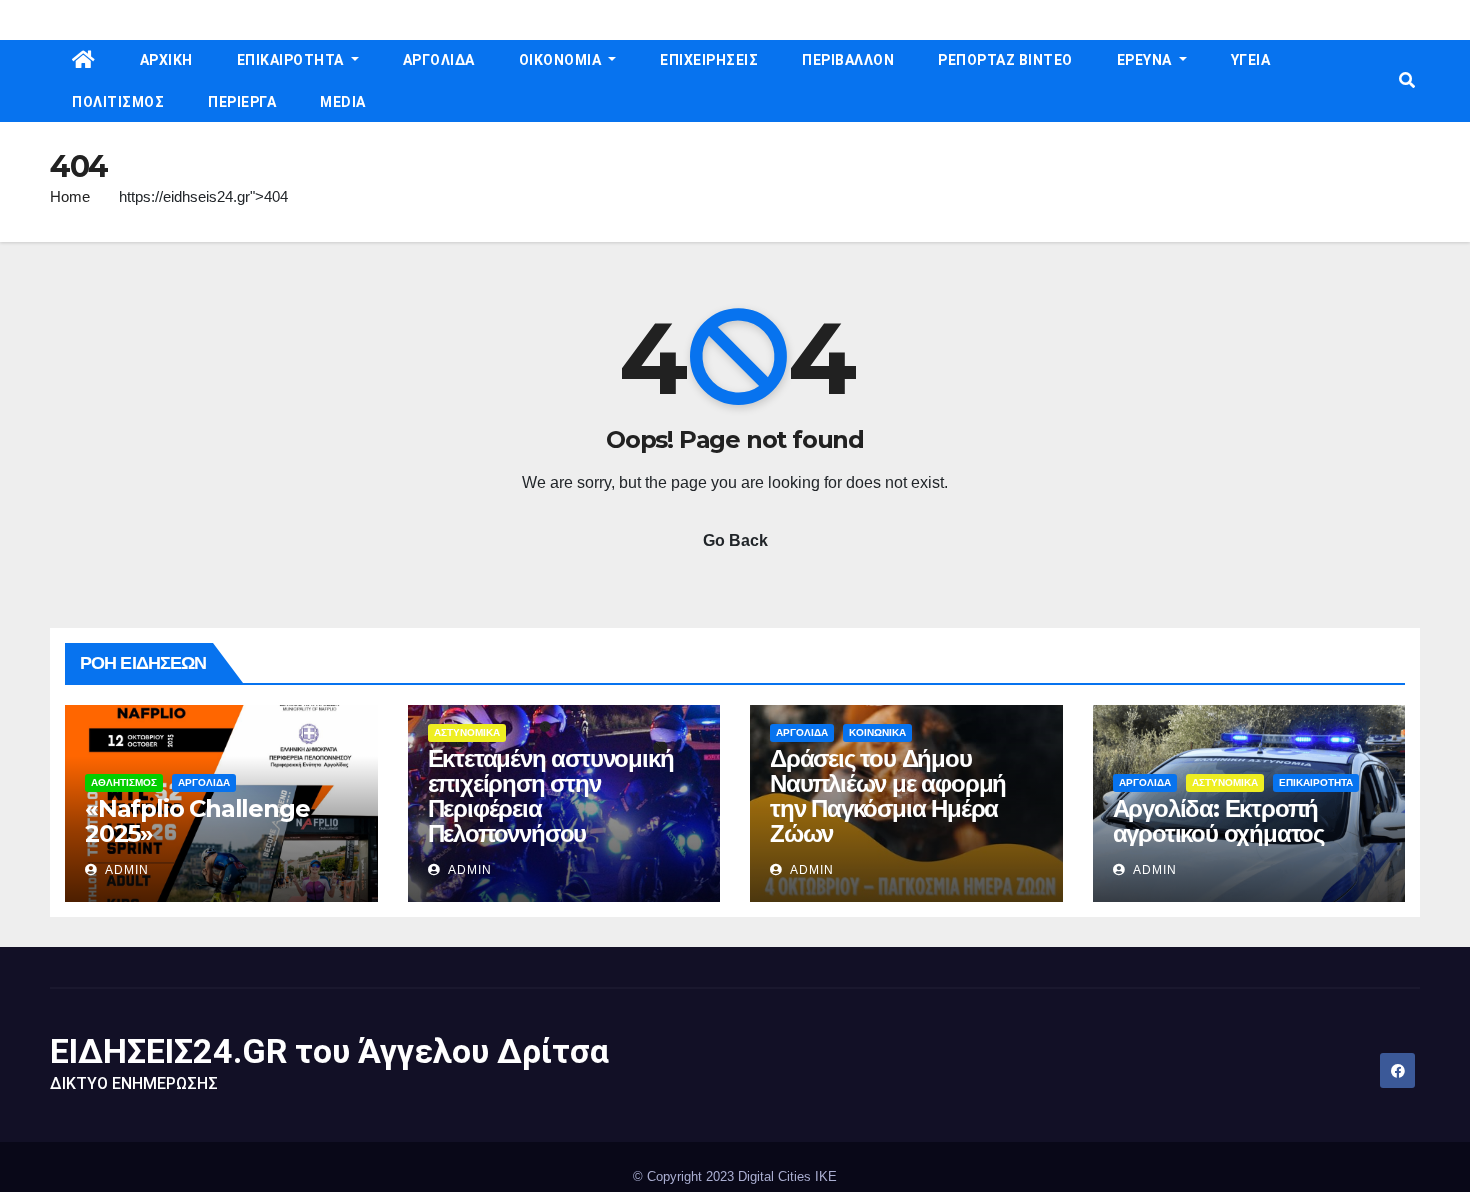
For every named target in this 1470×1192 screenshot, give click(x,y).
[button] (1407, 80)
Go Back (735, 540)
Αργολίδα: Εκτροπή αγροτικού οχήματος (1218, 821)
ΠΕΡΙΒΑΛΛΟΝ (848, 60)
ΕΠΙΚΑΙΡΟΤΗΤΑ (292, 60)
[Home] (84, 61)
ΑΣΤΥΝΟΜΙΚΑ (467, 732)
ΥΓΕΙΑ (1251, 60)
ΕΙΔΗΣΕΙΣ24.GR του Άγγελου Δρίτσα (329, 1051)
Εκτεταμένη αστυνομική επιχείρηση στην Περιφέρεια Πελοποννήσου (551, 796)
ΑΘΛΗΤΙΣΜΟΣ (124, 782)
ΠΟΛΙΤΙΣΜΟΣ (118, 102)
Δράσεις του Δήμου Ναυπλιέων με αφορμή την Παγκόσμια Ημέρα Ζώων (888, 796)
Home (70, 196)
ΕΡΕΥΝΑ (1146, 60)
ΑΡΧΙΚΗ (166, 60)
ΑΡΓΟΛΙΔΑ (439, 60)
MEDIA (343, 102)
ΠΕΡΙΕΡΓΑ (242, 102)
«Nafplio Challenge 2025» (197, 821)
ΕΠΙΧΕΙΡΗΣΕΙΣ (709, 60)
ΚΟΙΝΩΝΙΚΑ (877, 732)
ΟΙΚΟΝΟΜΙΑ (562, 60)
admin (125, 870)
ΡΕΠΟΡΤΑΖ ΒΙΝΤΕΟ (1005, 60)
